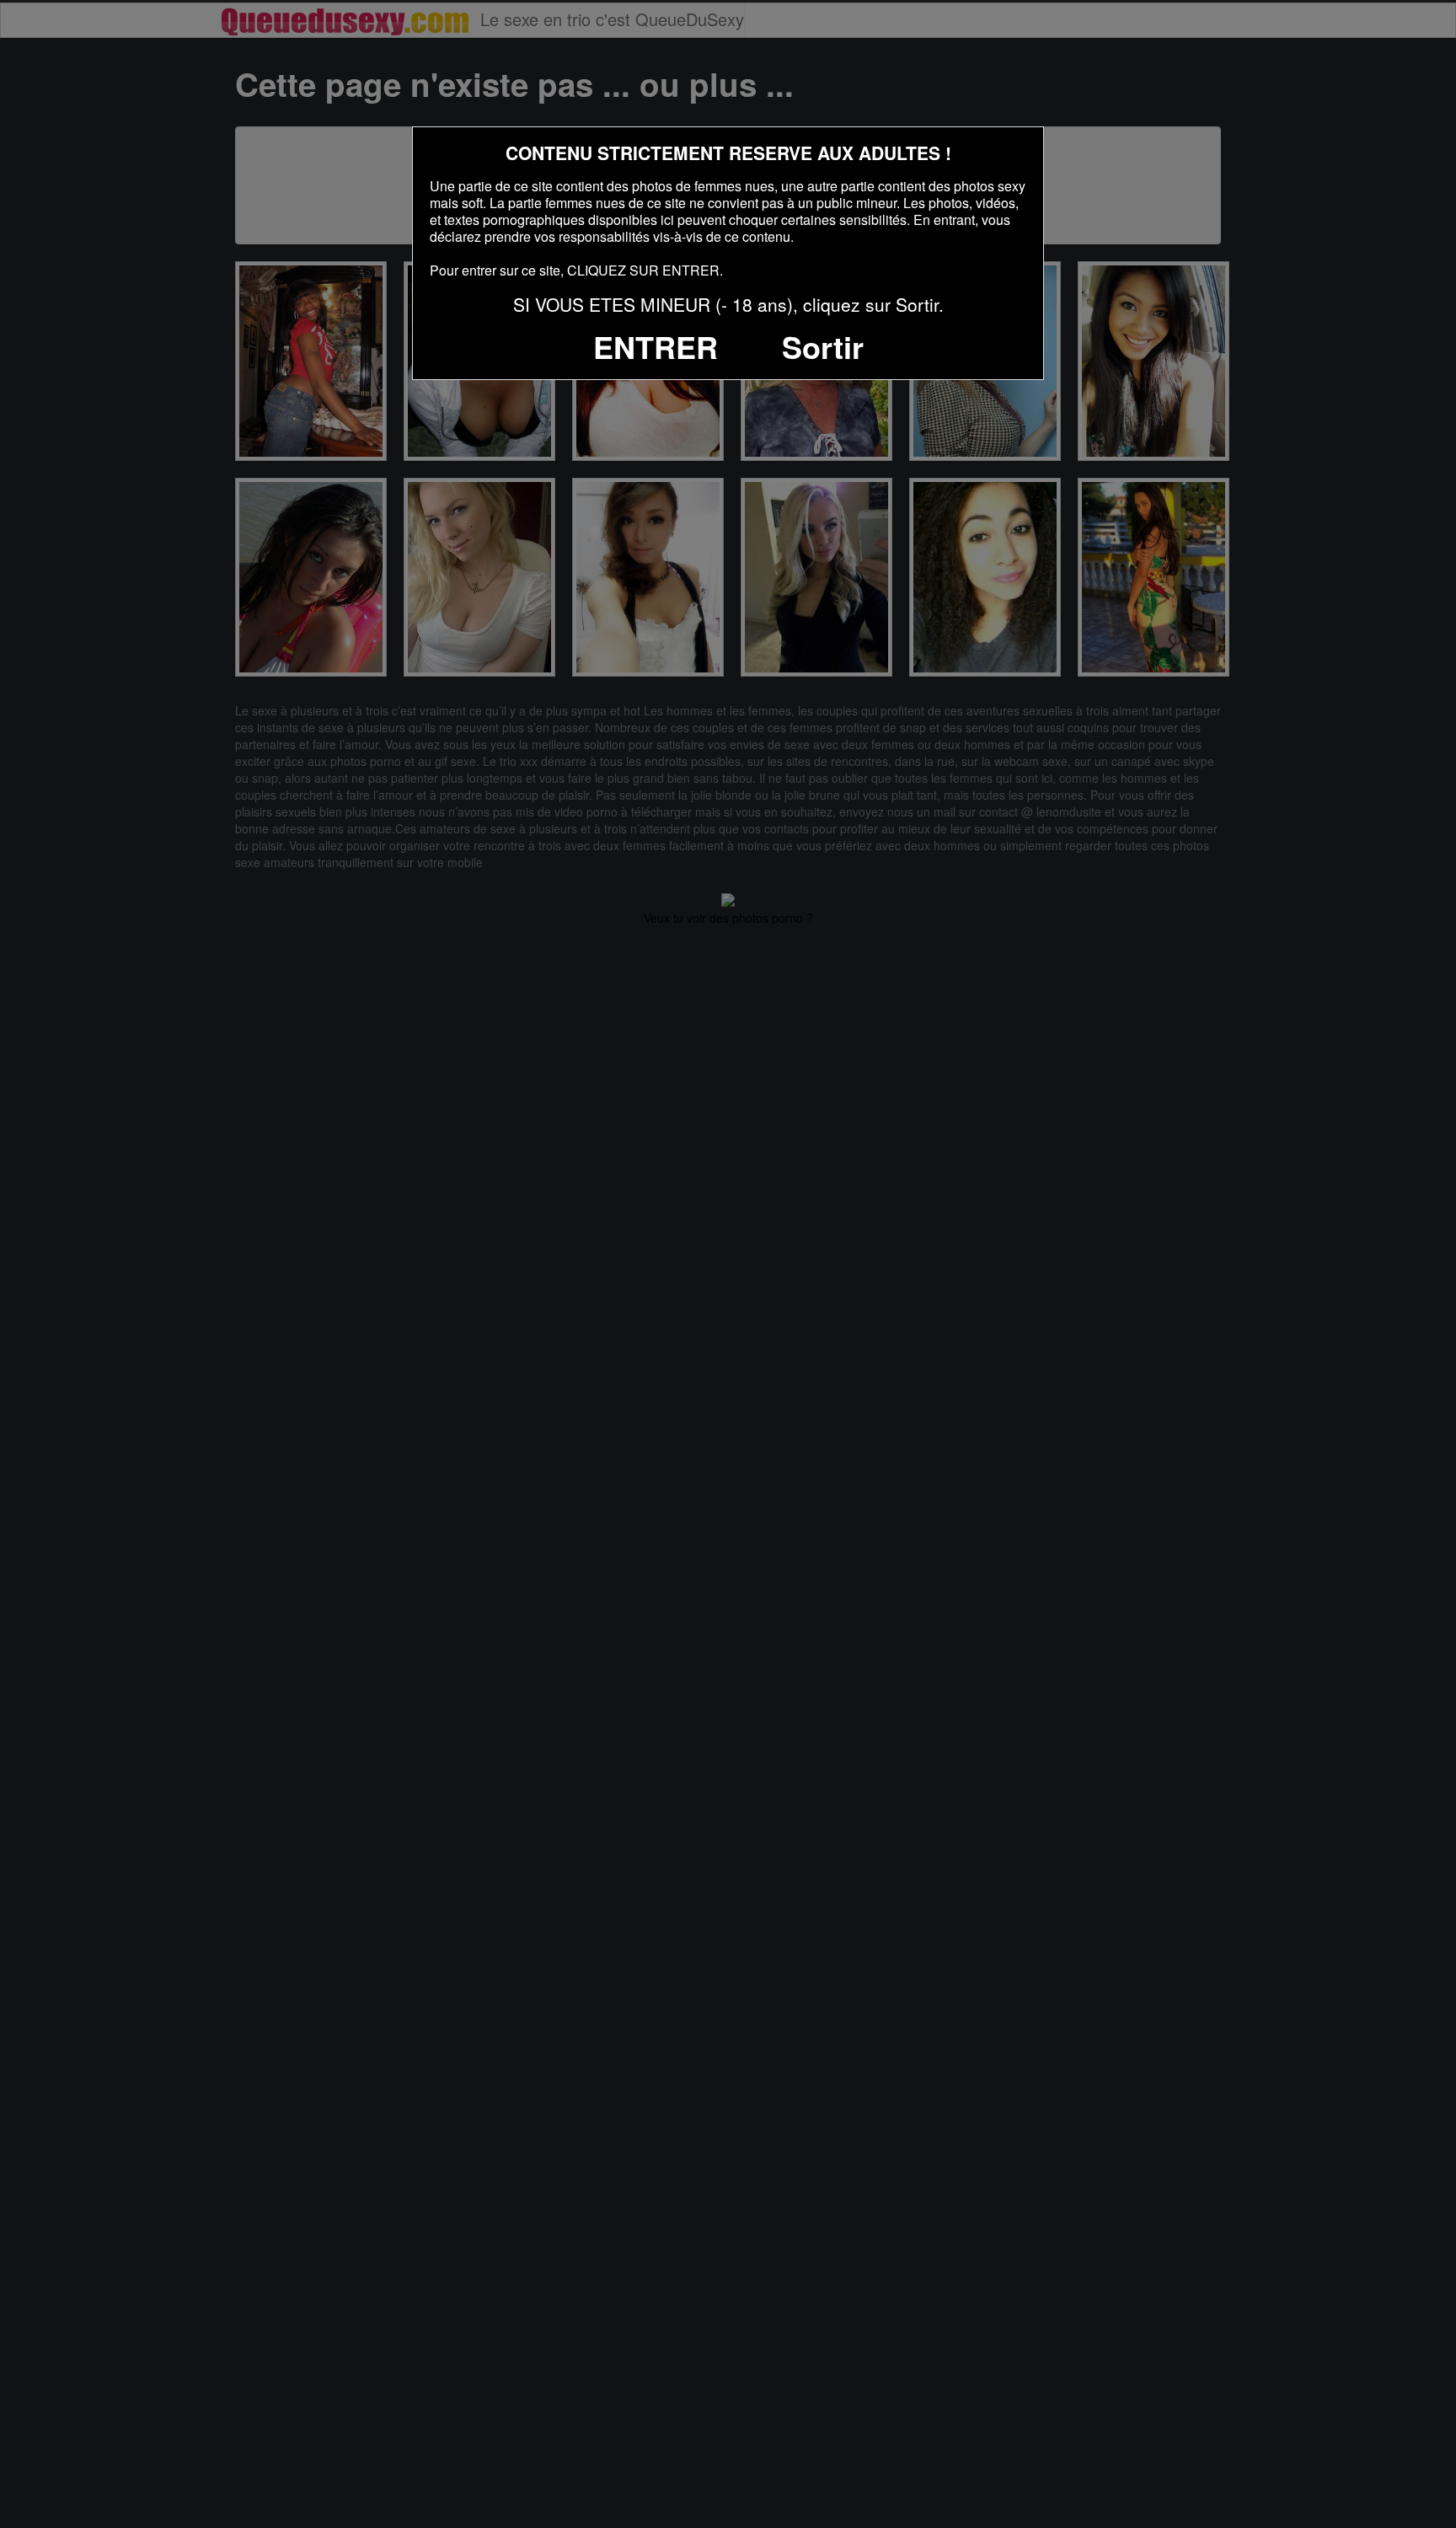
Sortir (823, 346)
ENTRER (656, 346)
